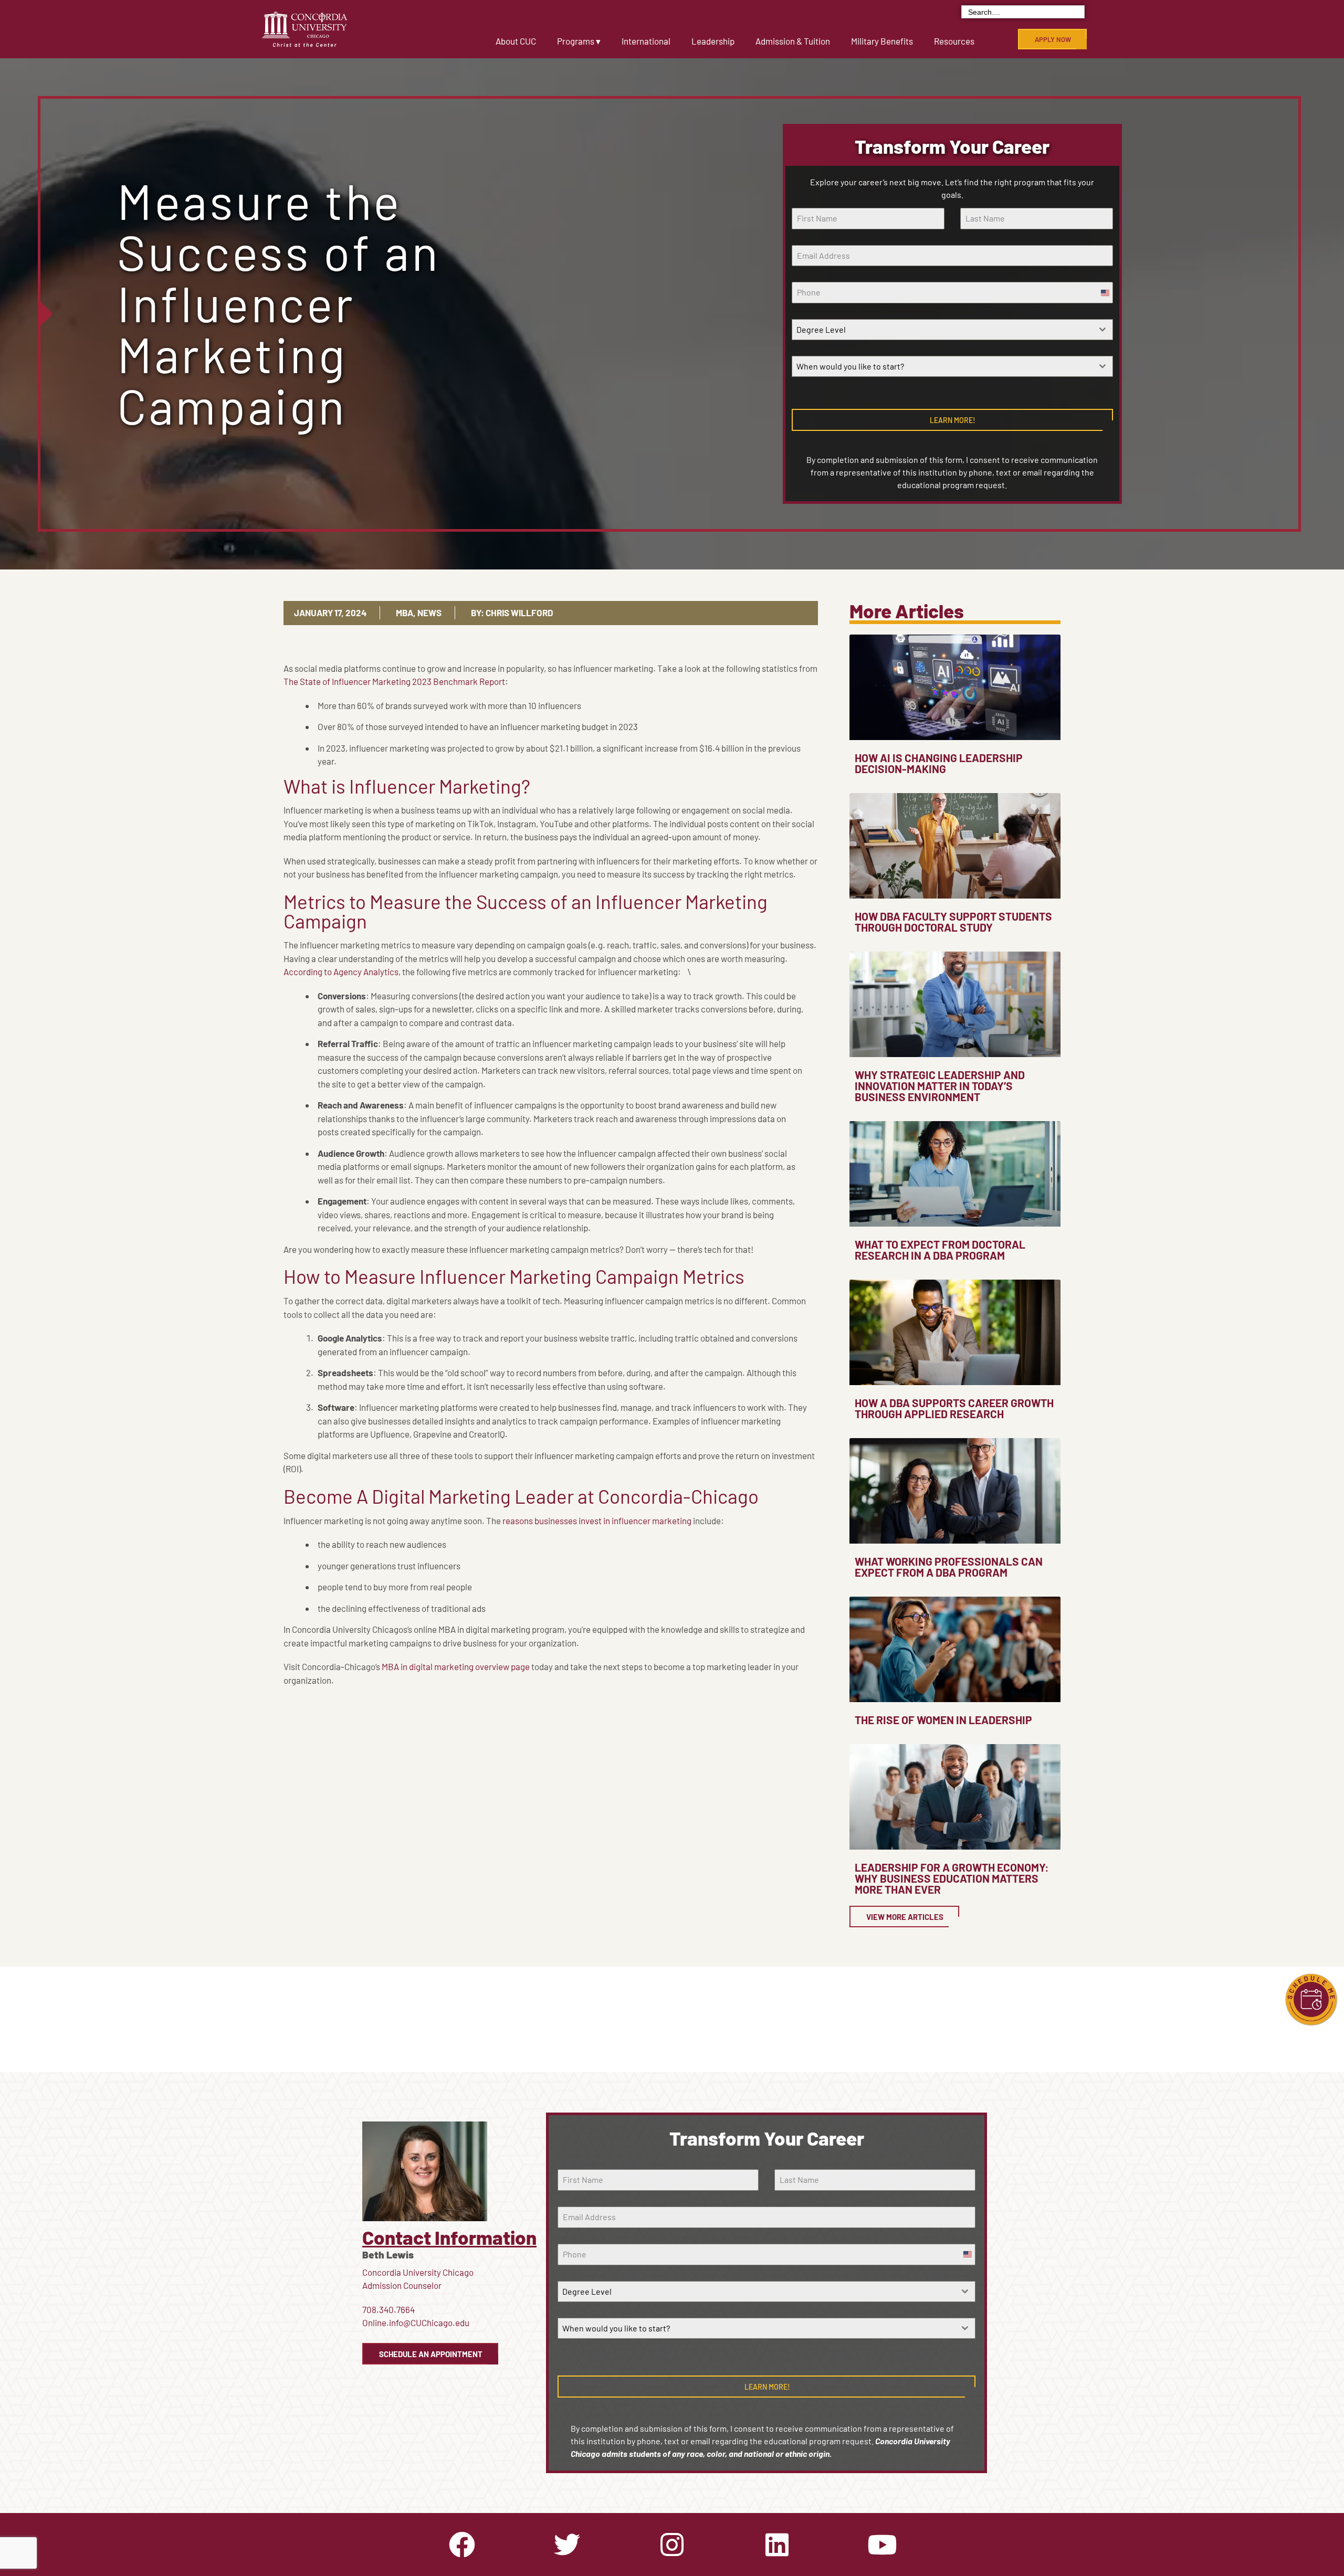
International (646, 41)
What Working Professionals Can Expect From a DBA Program (949, 1567)
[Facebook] (462, 2545)
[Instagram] (672, 2545)
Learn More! (953, 420)
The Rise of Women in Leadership (943, 1720)
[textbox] (942, 330)
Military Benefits (882, 41)
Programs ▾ (579, 41)
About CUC (516, 41)
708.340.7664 (388, 2309)
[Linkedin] (777, 2545)
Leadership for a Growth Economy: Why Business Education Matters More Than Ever (952, 1878)
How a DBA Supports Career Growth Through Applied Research (954, 1408)
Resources (954, 41)
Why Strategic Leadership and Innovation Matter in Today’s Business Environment (940, 1086)
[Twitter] (567, 2545)
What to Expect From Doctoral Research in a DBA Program (940, 1250)
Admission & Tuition (793, 41)
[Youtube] (882, 2545)
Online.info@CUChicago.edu (416, 2322)
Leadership (713, 41)
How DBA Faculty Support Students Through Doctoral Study (953, 922)
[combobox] (952, 330)
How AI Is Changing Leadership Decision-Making (939, 763)
